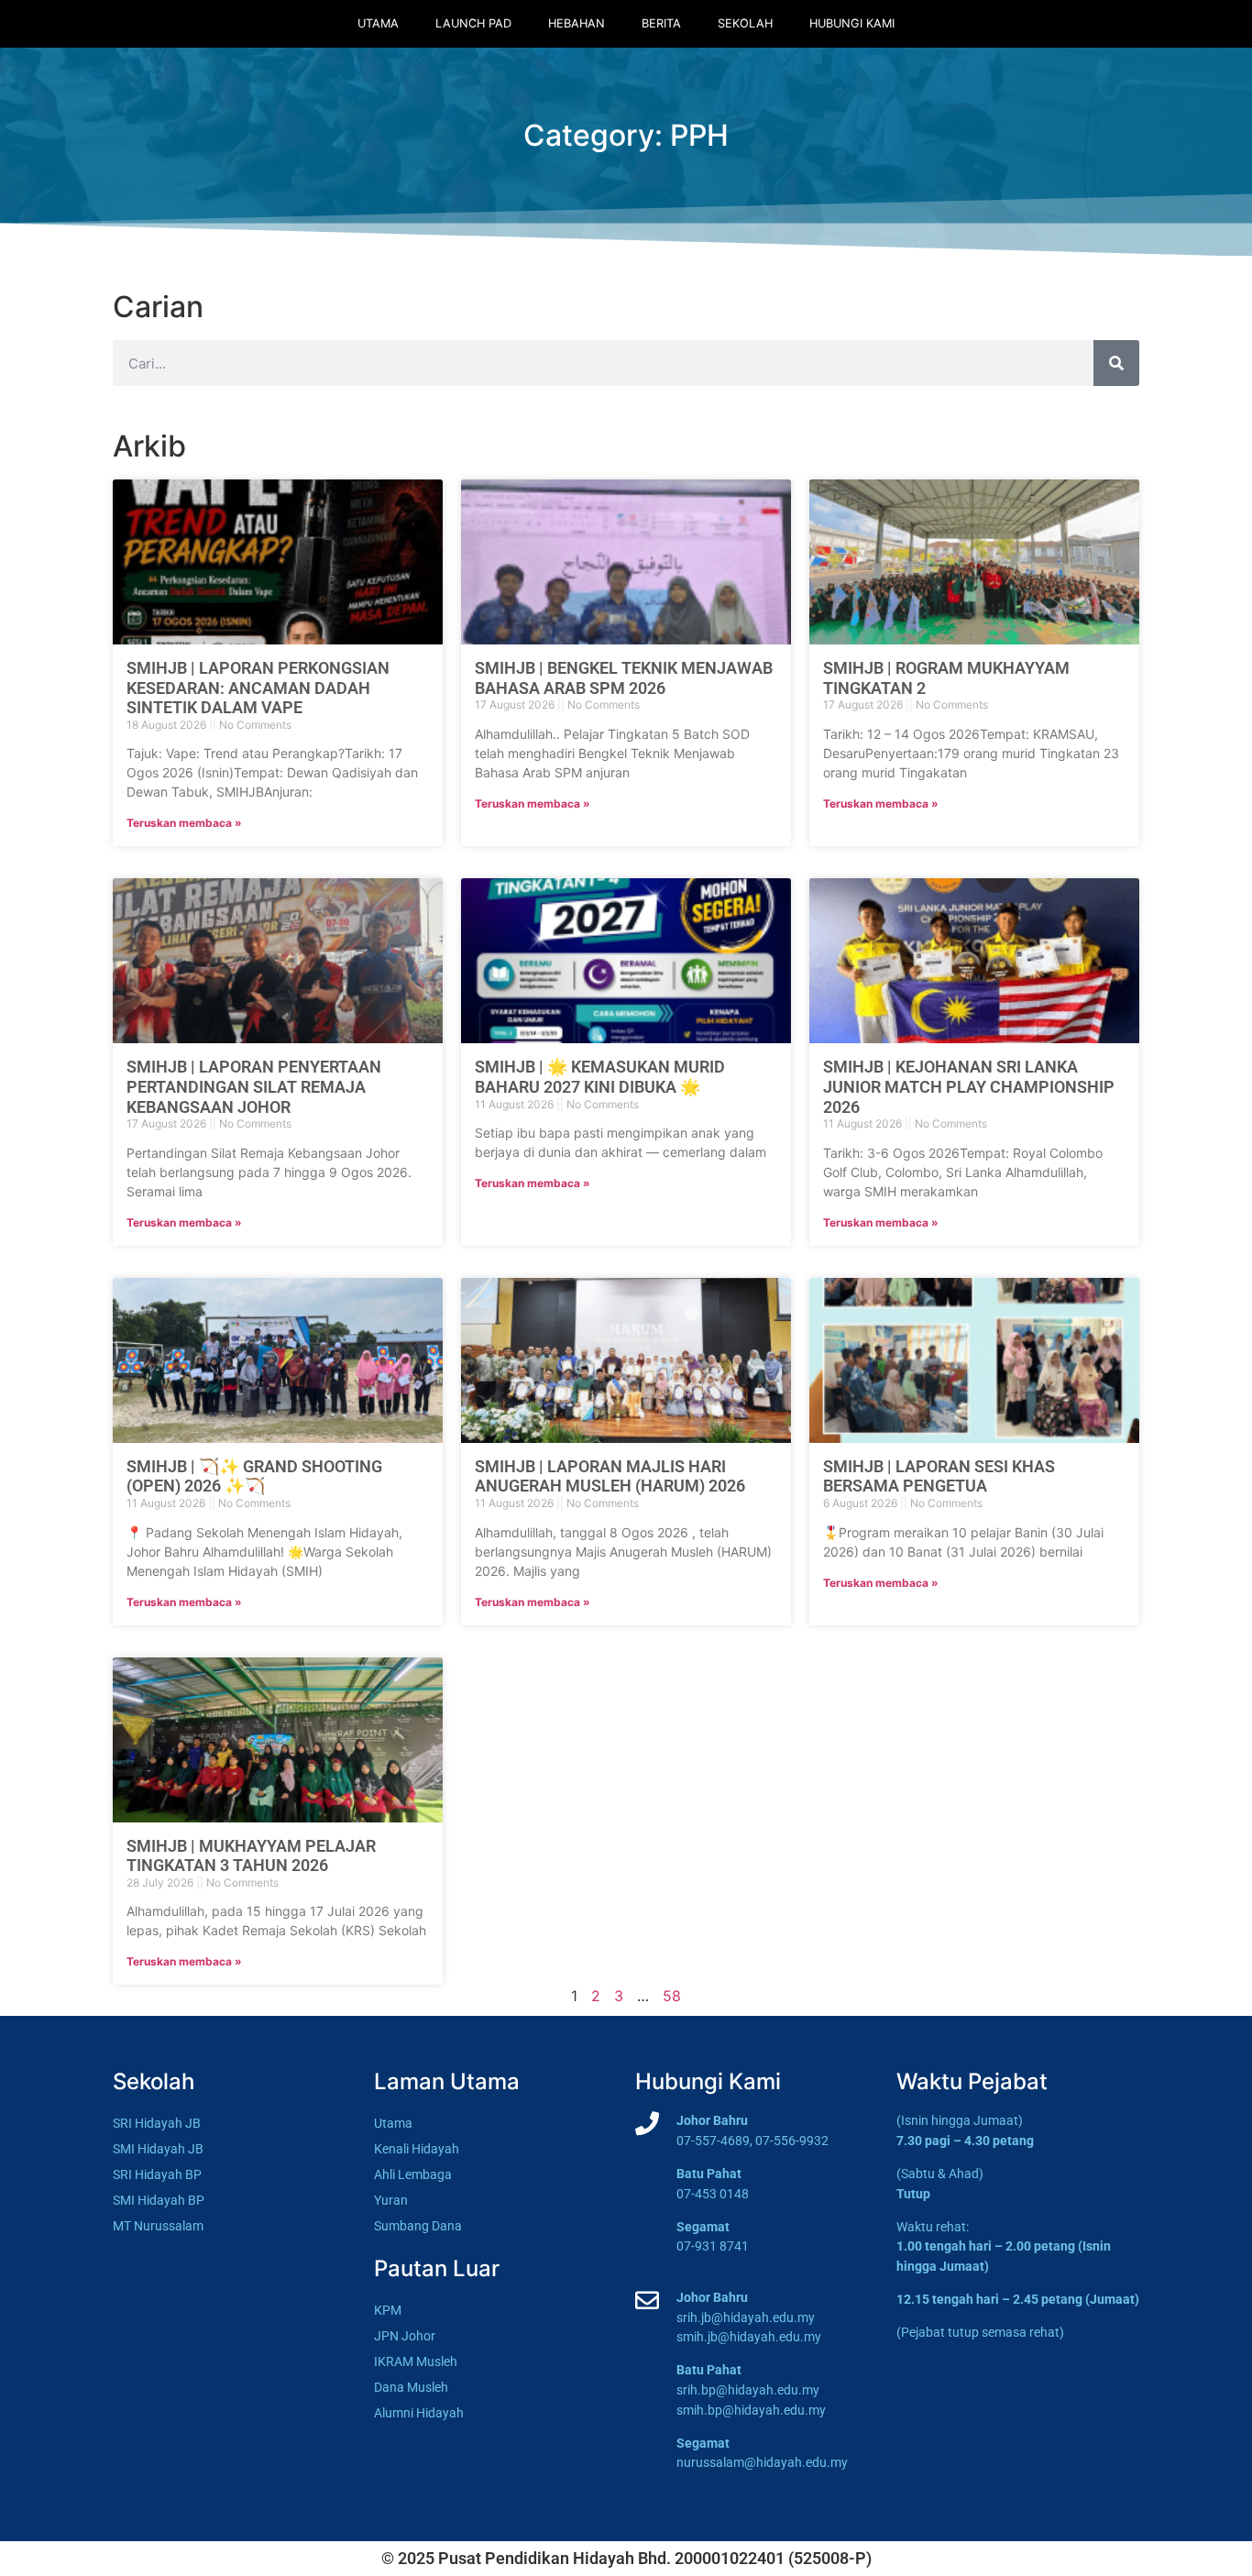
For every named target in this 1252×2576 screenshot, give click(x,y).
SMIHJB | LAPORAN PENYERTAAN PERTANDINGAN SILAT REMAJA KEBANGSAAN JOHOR (254, 1086)
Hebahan (577, 23)
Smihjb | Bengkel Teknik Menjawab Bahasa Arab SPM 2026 (624, 678)
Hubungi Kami (852, 23)
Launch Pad (473, 23)
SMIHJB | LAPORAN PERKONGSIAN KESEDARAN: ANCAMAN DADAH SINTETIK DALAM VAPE (258, 688)
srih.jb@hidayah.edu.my (746, 2318)
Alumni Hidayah (419, 2413)
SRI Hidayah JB (157, 2124)
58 (672, 1996)
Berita (661, 23)
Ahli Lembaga (413, 2175)
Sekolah (745, 23)
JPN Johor (405, 2336)
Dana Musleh (411, 2388)
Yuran (391, 2201)
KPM (388, 2311)
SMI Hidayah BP (159, 2201)
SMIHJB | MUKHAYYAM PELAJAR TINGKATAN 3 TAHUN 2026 (251, 1856)
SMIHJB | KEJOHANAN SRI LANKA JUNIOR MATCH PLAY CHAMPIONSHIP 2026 (969, 1086)
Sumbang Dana (418, 2226)
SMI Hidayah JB (158, 2149)
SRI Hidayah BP (157, 2175)
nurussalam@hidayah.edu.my (762, 2463)
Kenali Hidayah (417, 2149)
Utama (378, 23)
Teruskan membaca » (184, 823)
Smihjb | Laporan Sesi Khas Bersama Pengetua (939, 1476)
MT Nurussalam (158, 2226)
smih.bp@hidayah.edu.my (751, 2411)
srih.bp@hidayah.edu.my (748, 2390)
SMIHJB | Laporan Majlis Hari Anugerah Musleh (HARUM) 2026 (610, 1476)
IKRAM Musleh (416, 2362)
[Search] (1116, 363)
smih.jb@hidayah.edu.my (749, 2337)
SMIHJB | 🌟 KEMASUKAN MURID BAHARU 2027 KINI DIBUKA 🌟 (600, 1077)
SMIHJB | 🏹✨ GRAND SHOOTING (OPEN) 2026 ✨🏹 (254, 1476)
